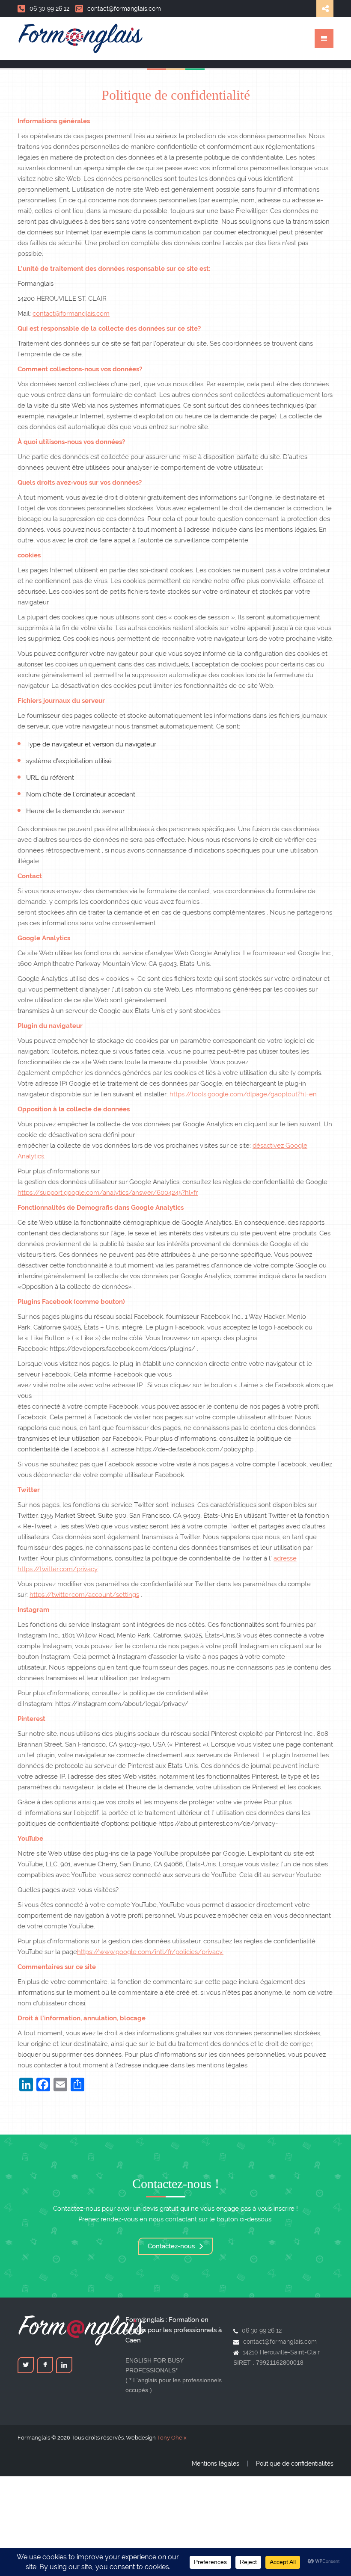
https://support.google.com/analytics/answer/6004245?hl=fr (108, 1193)
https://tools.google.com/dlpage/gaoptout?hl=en (243, 1094)
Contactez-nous (172, 2246)
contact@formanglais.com (124, 9)
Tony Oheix (172, 2438)
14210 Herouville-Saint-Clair (281, 2352)
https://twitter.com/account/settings (84, 1595)
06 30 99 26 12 (49, 9)
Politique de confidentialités (295, 2463)
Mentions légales (216, 2463)
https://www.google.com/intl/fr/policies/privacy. (150, 1952)
